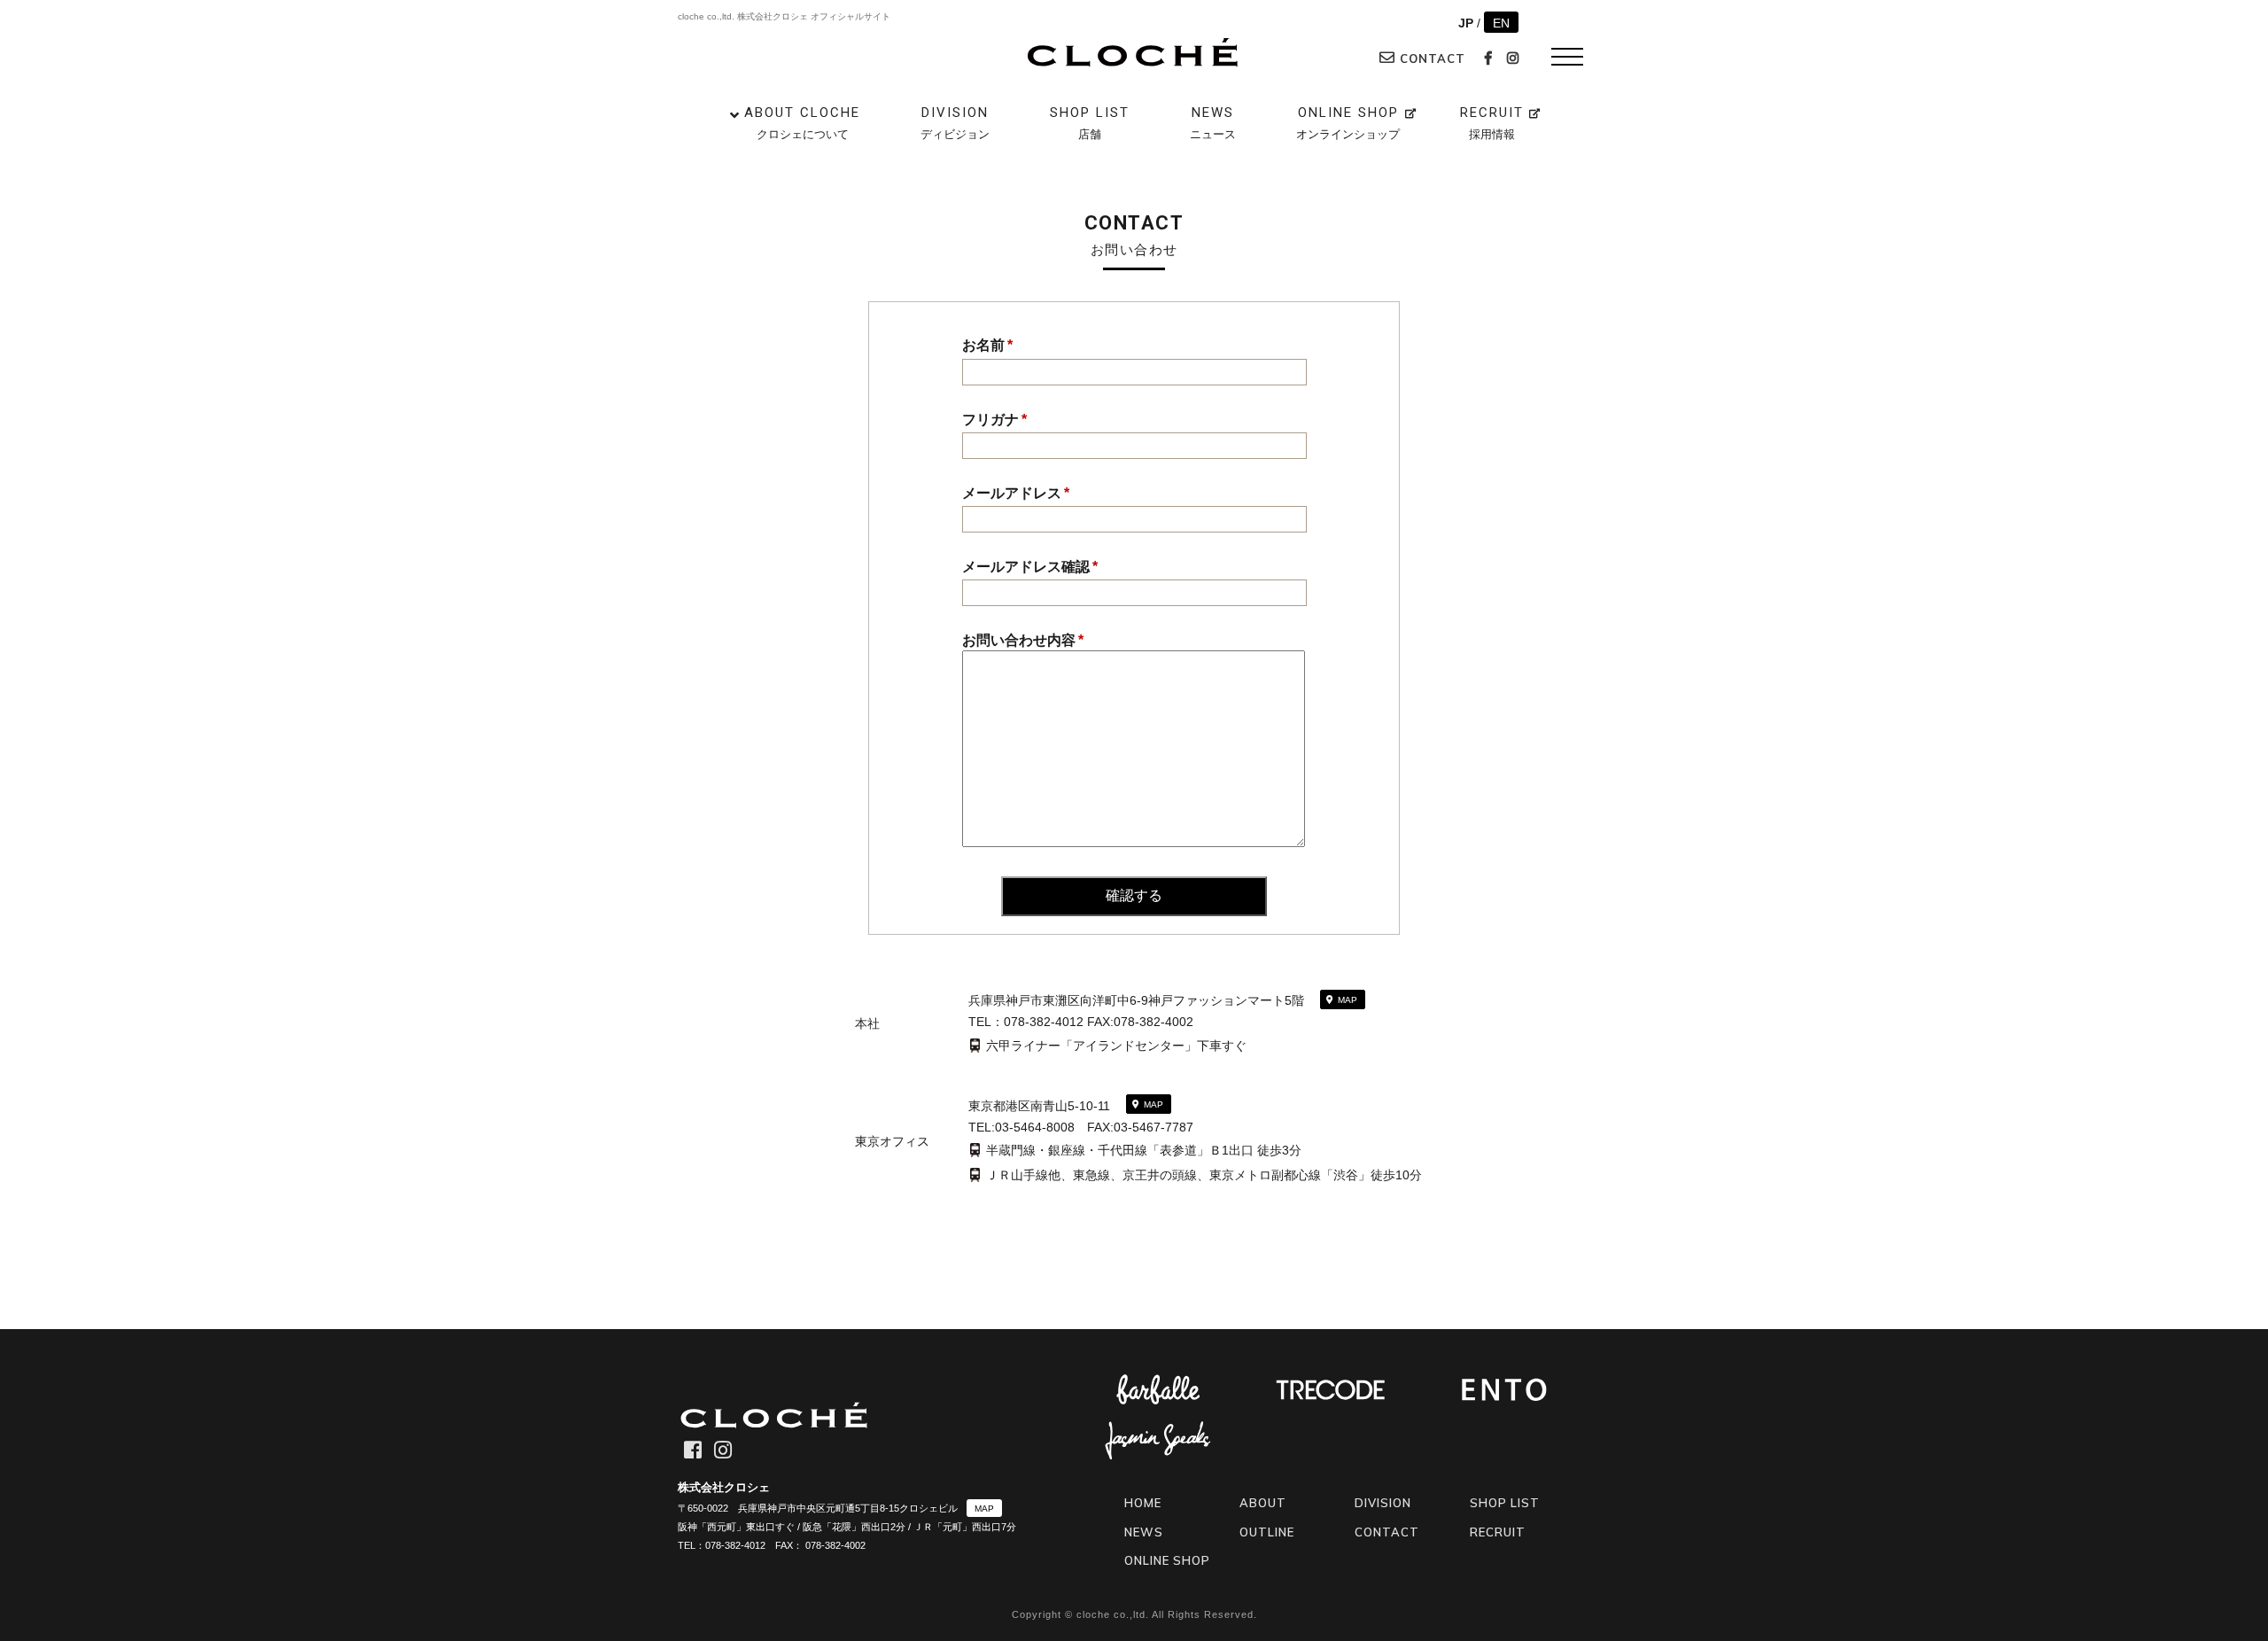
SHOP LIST (1090, 123)
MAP (1348, 1000)
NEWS (1213, 123)
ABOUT (1263, 1503)
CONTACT (1430, 58)
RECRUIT (1492, 123)
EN (1501, 23)
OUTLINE (1267, 1532)
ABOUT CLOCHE (802, 123)
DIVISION (955, 123)
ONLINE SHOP (1348, 123)
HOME (1143, 1503)
